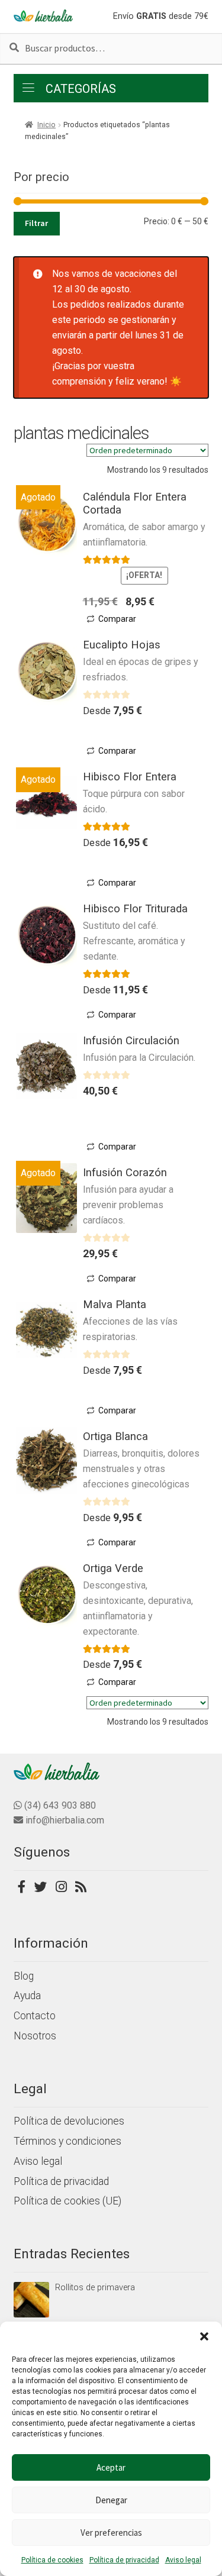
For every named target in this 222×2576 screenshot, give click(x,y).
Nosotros (35, 2036)
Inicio (46, 125)
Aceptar (111, 2467)
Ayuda (27, 1996)
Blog (24, 1976)
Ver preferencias (111, 2533)
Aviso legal (183, 2560)
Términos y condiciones (67, 2141)
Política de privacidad (124, 2560)
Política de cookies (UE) (67, 2201)
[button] (204, 2336)
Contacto (35, 2016)
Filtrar (36, 223)
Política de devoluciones (69, 2121)
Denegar (111, 2500)
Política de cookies (52, 2560)
